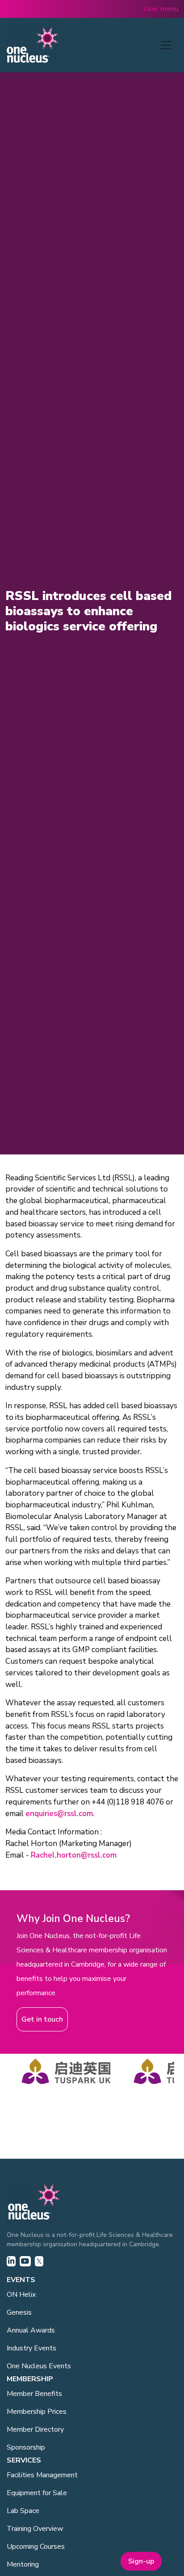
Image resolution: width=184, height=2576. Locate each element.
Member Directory (35, 2429)
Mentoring (23, 2564)
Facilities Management (42, 2475)
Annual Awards (31, 2330)
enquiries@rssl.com (59, 1814)
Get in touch (42, 2019)
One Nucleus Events (39, 2366)
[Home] (32, 45)
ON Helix (21, 2295)
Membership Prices (37, 2412)
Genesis (19, 2312)
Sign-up (141, 2561)
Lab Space (23, 2511)
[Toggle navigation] (166, 45)
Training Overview (35, 2529)
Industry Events (31, 2348)
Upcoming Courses (36, 2547)
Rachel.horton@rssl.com (74, 1855)
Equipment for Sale (37, 2493)
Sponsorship (26, 2447)
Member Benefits (34, 2394)
